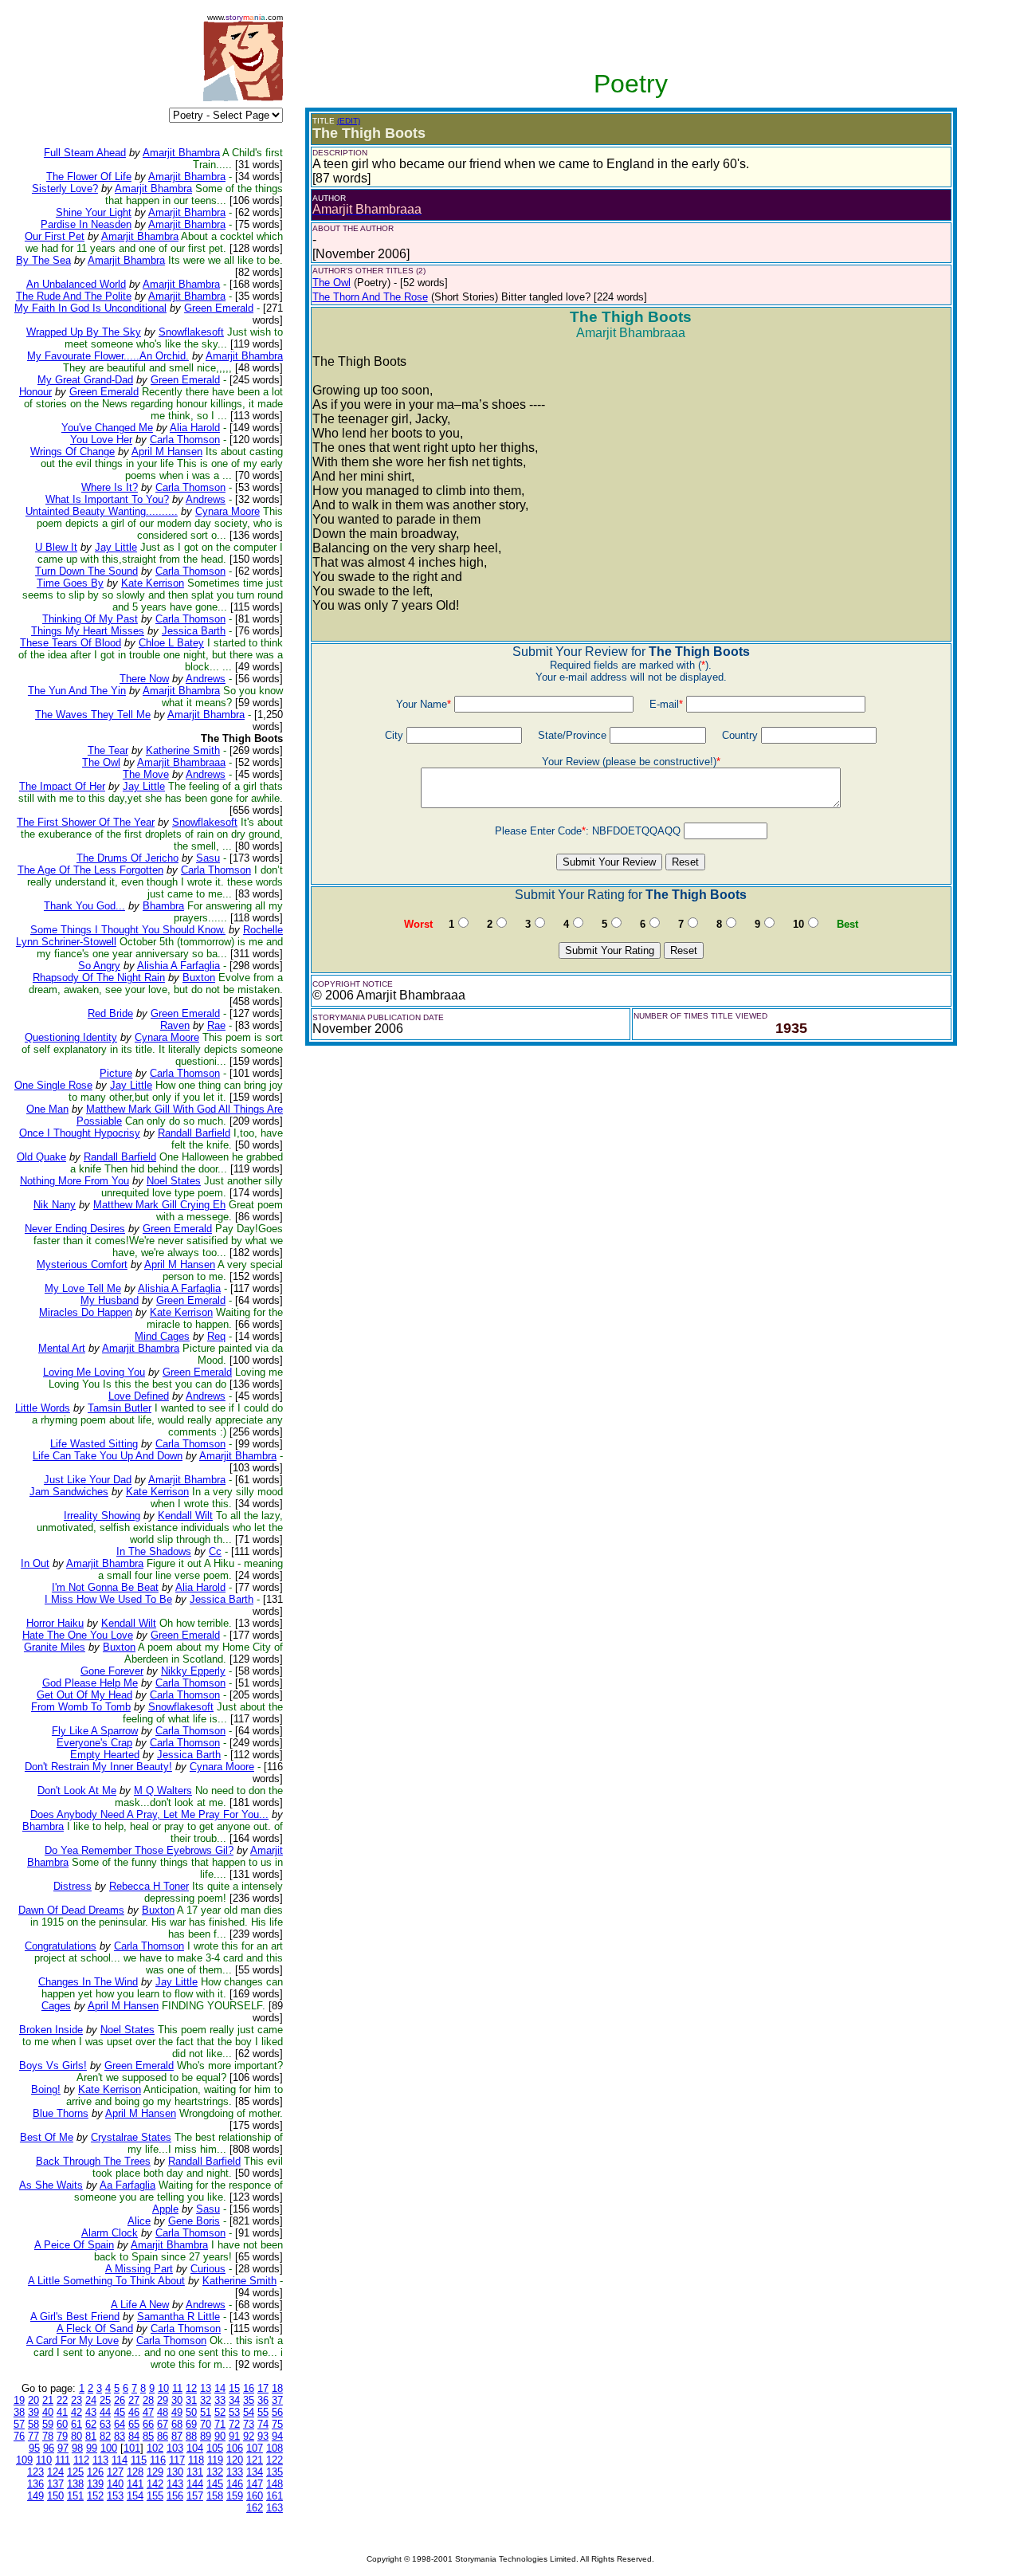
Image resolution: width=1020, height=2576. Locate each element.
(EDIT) (349, 121)
